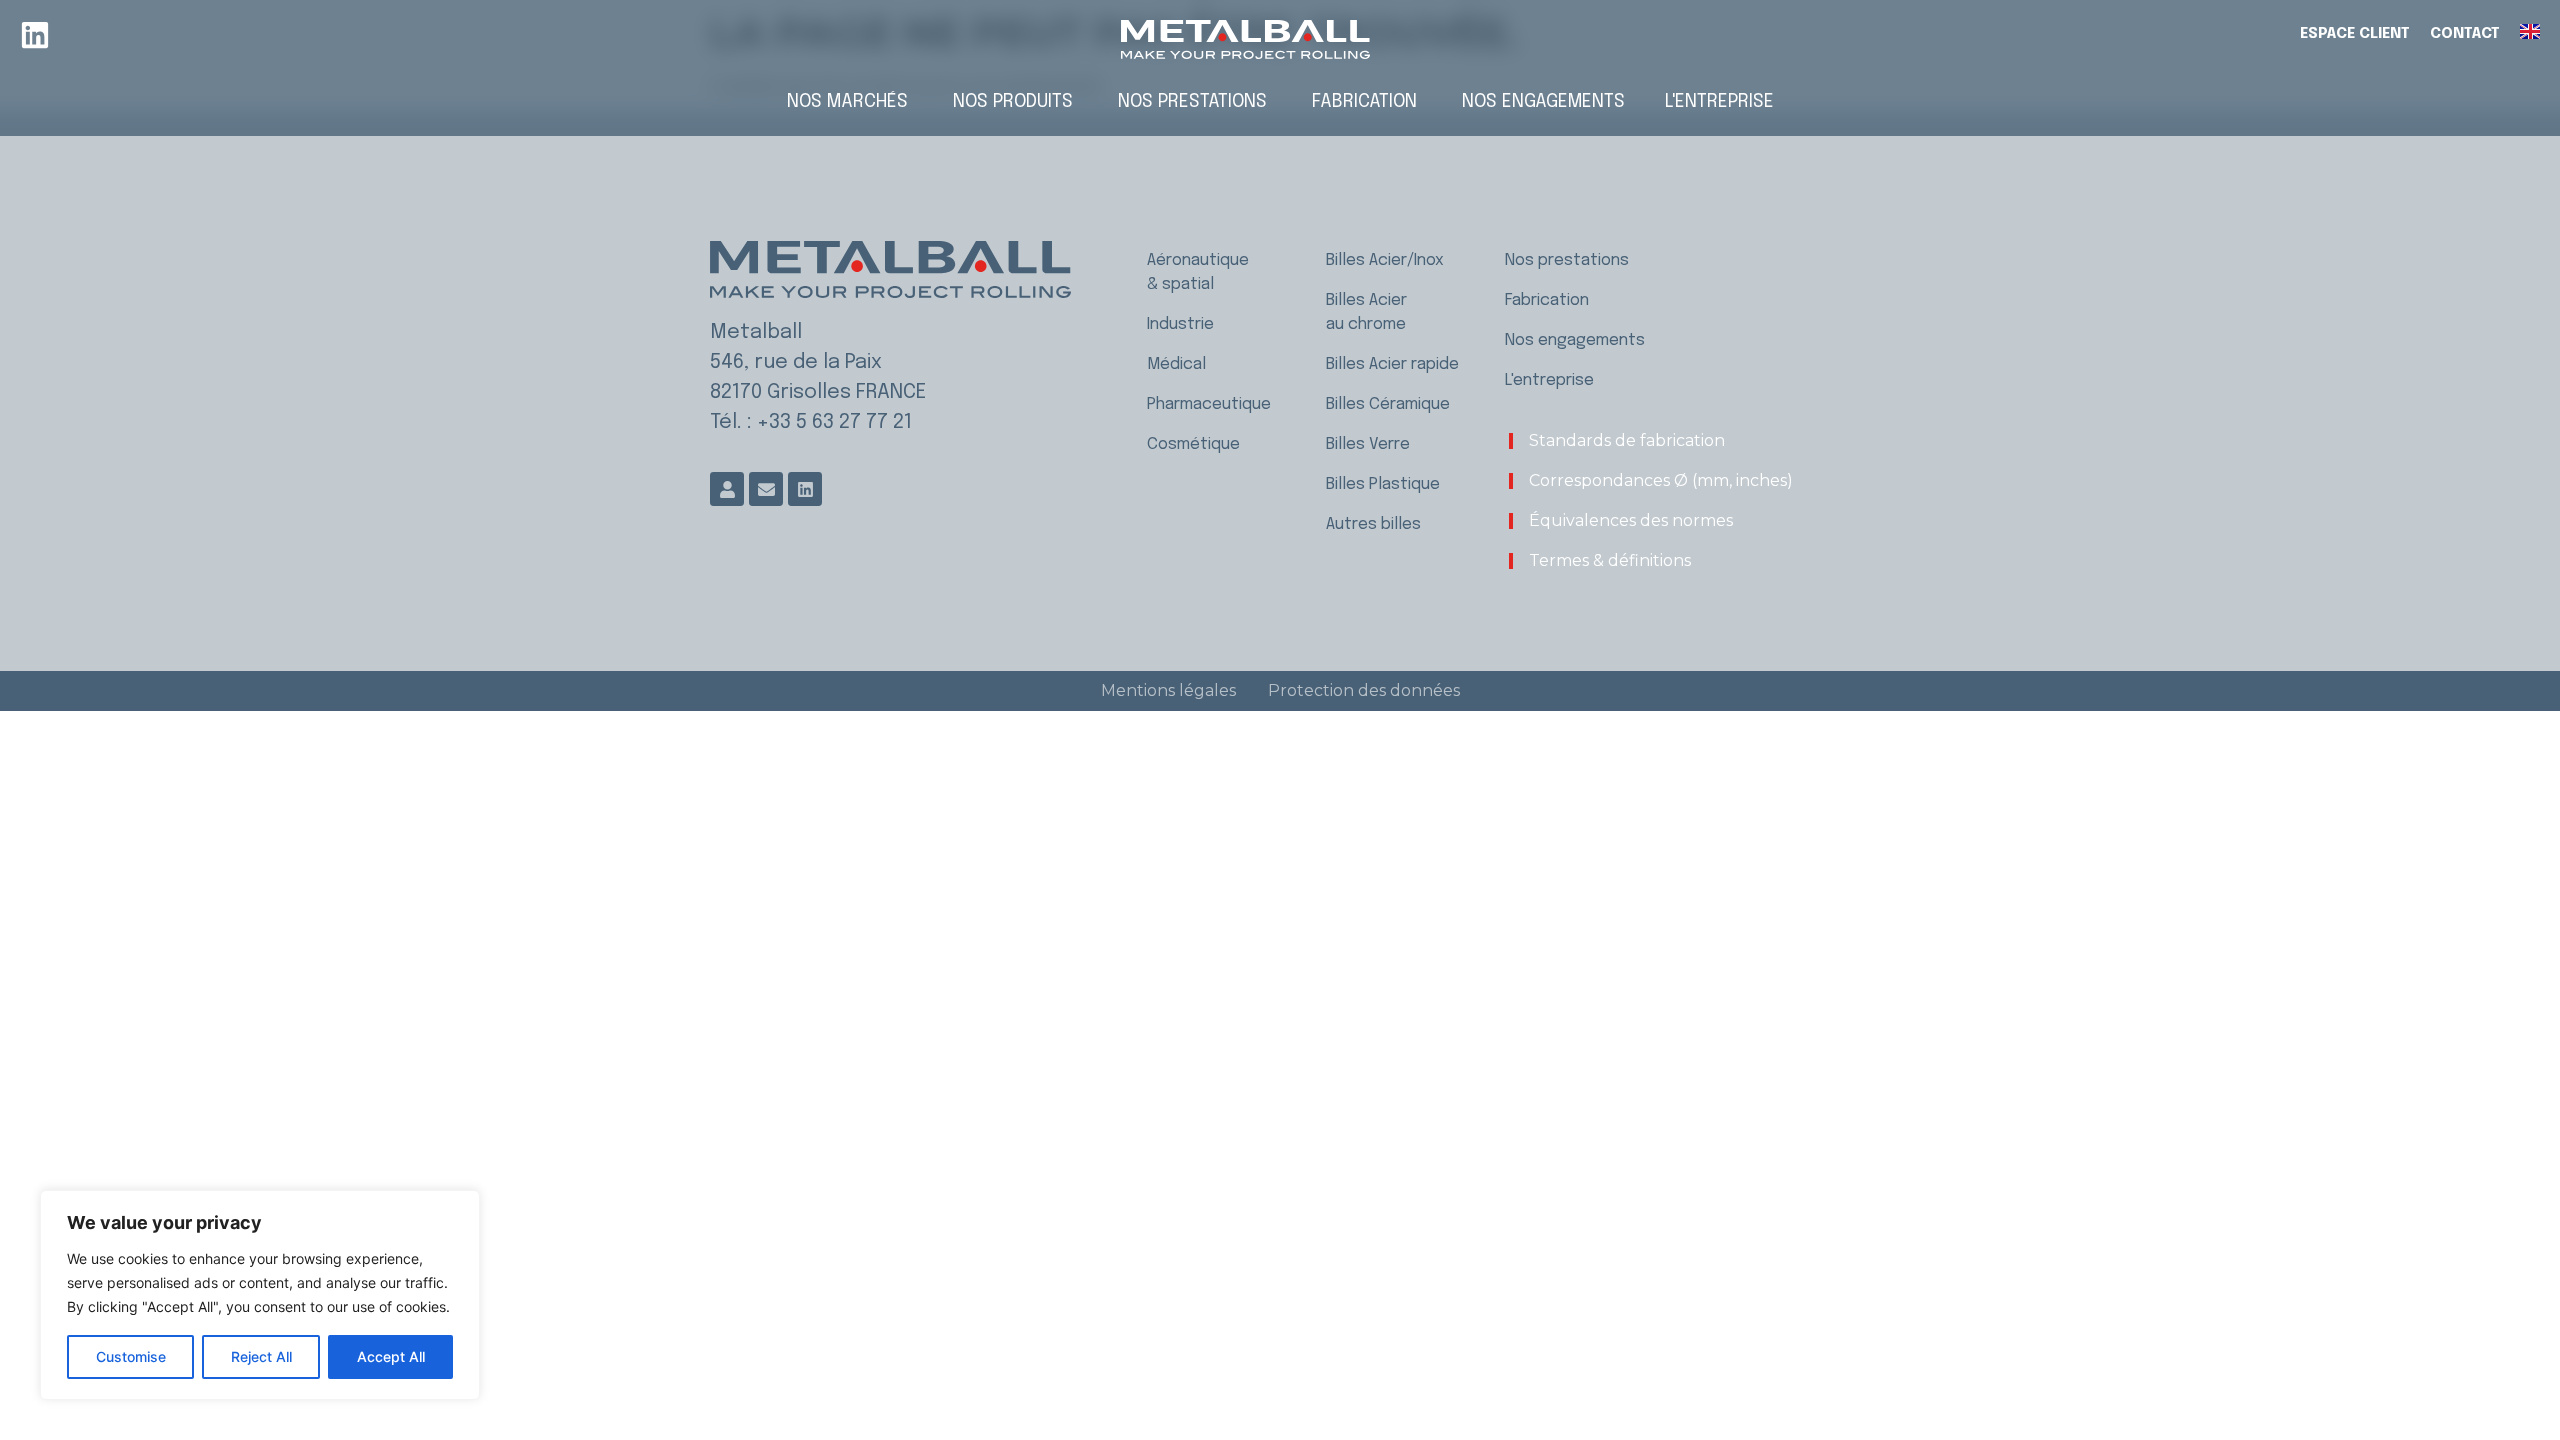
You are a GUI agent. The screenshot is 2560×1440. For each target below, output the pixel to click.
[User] (727, 489)
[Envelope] (766, 489)
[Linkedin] (35, 35)
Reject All (261, 1356)
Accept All (391, 1356)
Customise (131, 1356)
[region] (260, 1295)
